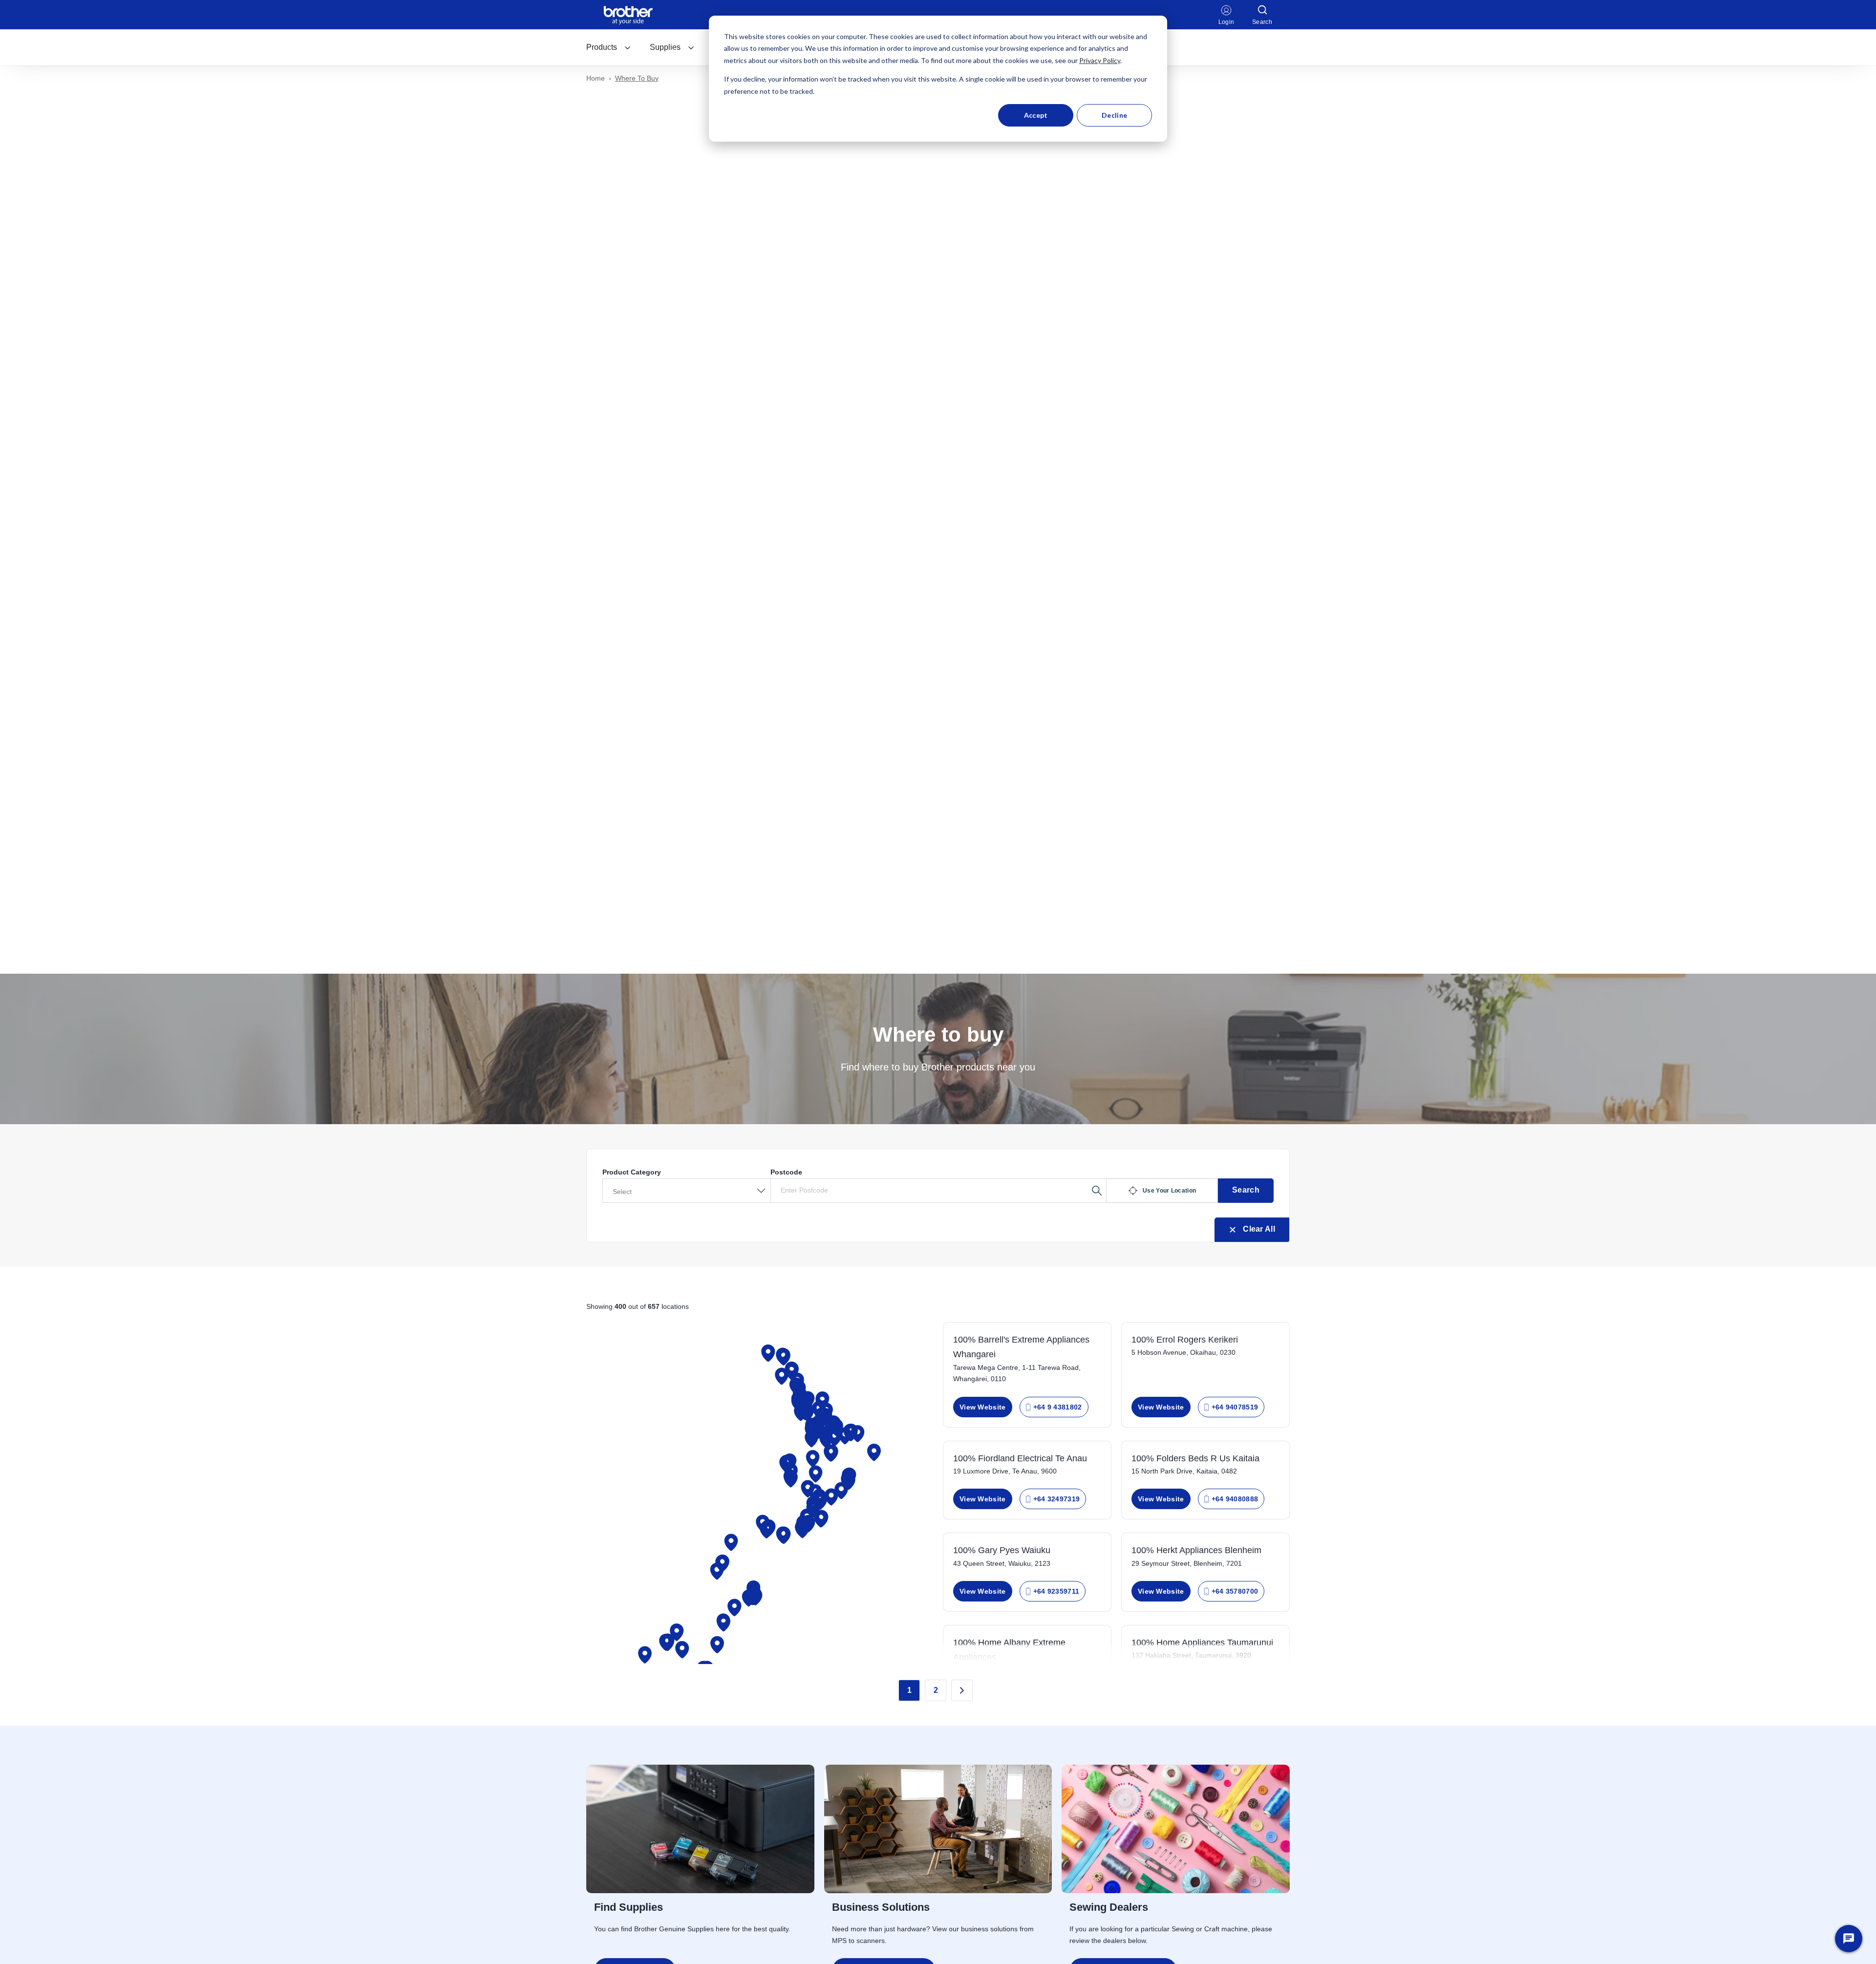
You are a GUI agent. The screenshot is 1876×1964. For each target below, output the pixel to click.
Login (1226, 22)
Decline (1114, 115)
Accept (1036, 115)
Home (596, 78)
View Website (983, 1407)
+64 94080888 (1235, 1499)
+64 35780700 (1235, 1591)
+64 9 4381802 (1058, 1407)
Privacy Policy (1100, 60)
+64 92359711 (1056, 1591)
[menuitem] (609, 47)
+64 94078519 (1235, 1407)
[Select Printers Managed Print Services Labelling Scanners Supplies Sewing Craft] (686, 1191)
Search (1246, 1190)
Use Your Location (1169, 1191)
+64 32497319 (1057, 1499)
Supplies (665, 47)
